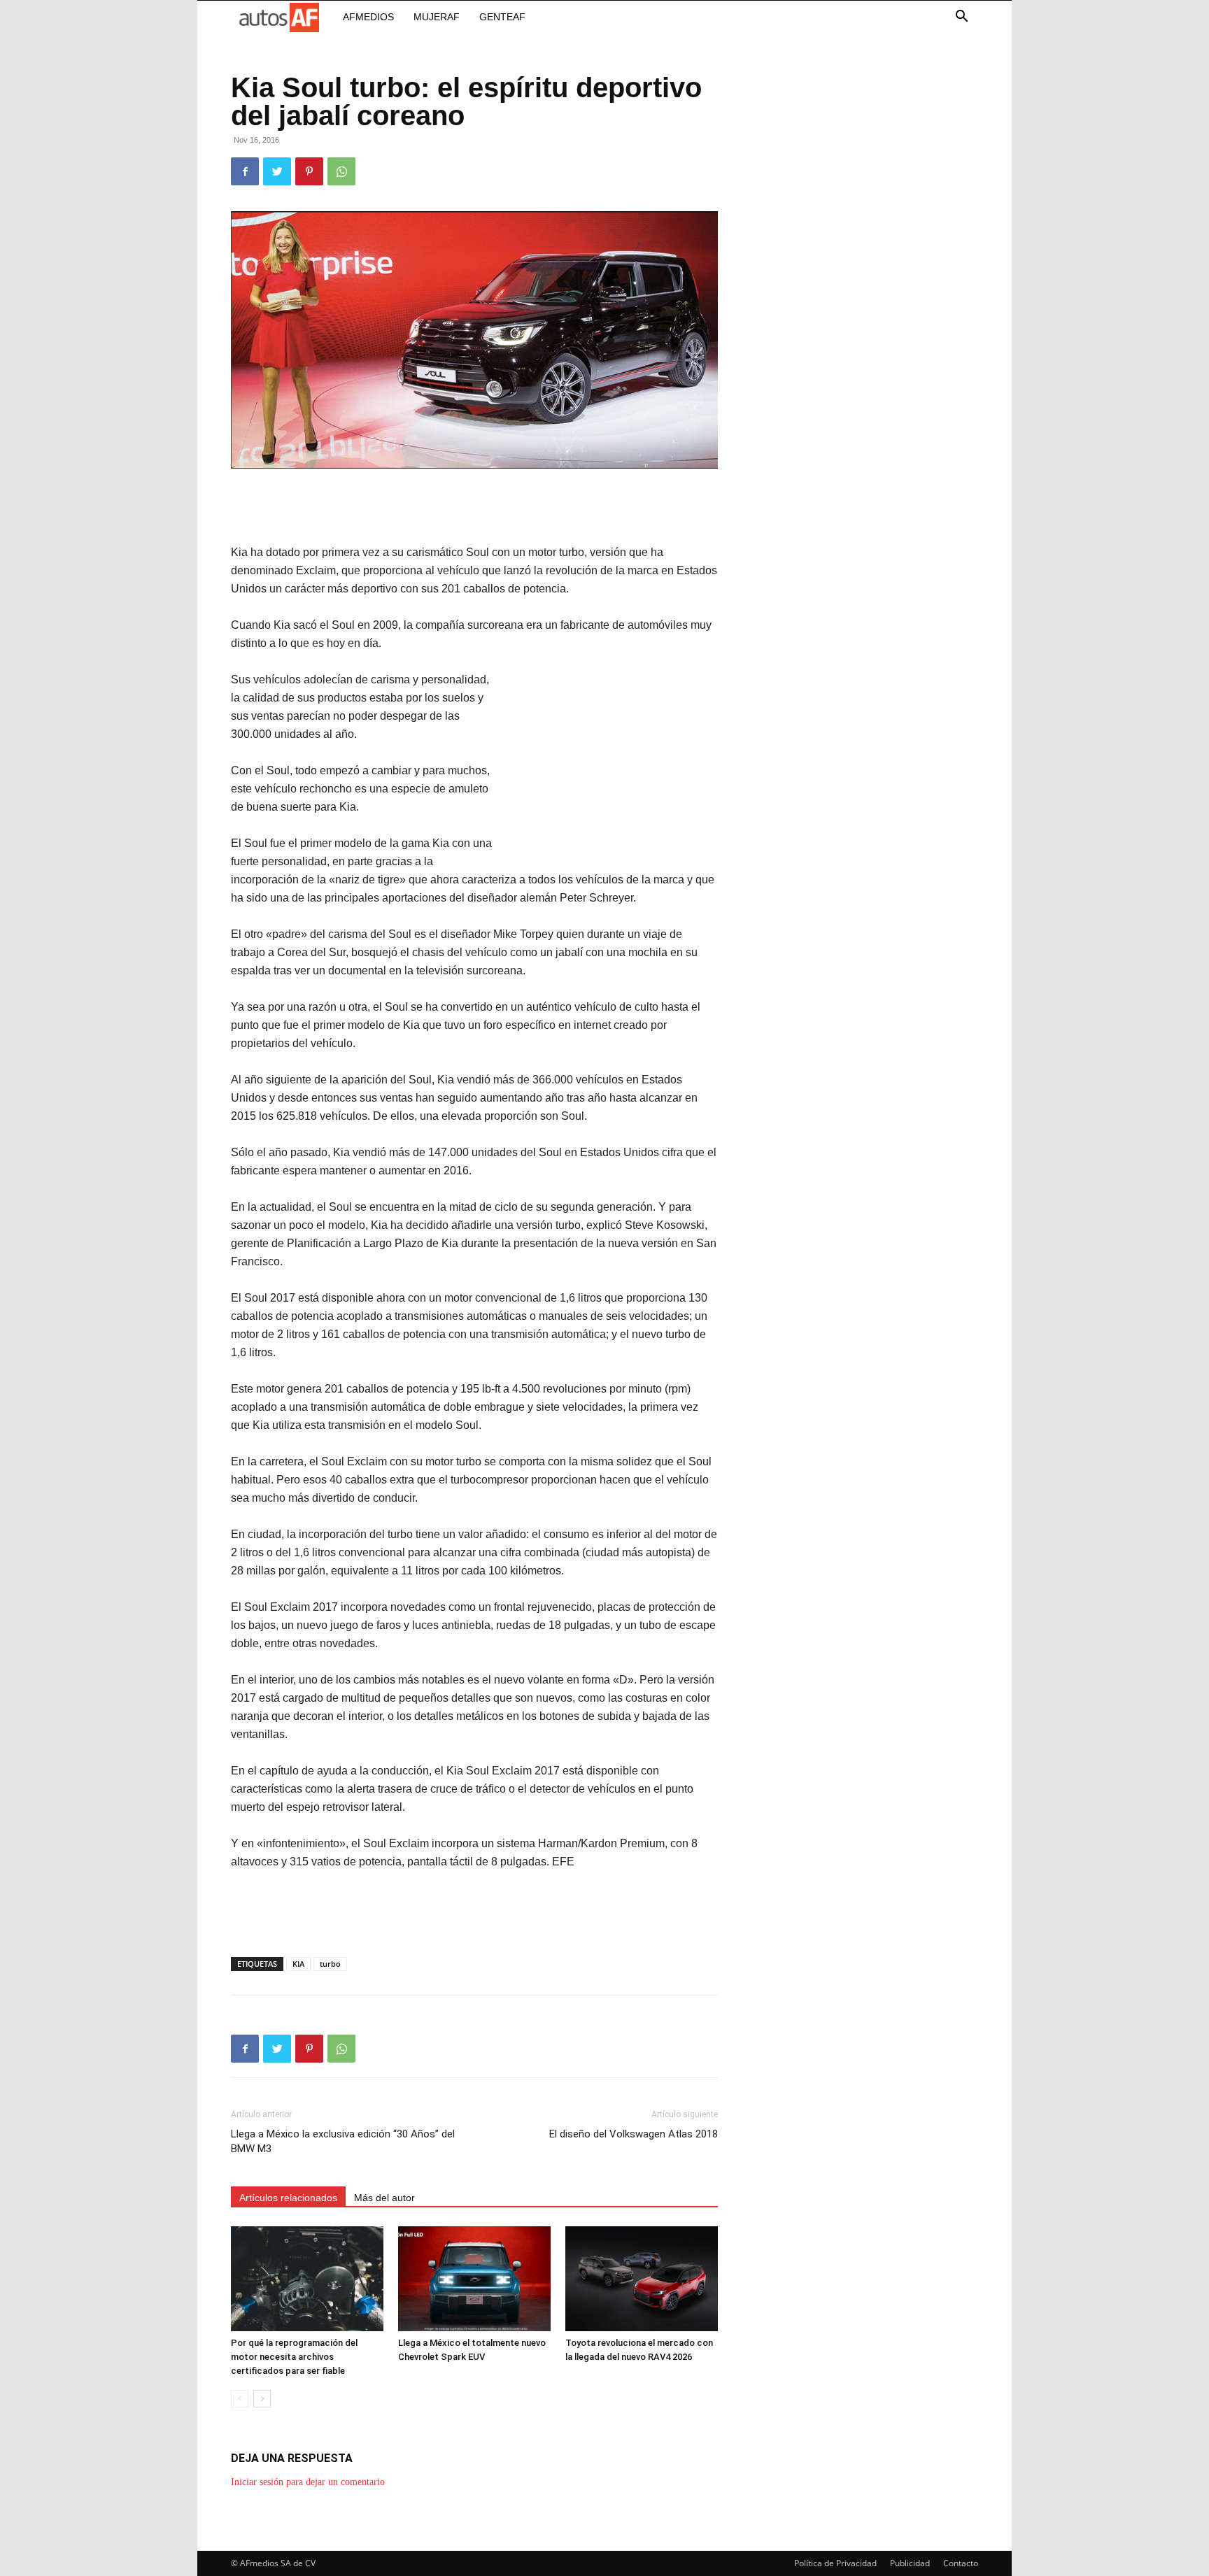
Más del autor (384, 2198)
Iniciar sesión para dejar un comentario (308, 2482)
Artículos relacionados (288, 2198)
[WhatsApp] (341, 171)
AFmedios (368, 17)
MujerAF (437, 17)
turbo (330, 1964)
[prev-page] (240, 2399)
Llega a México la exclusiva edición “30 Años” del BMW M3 (343, 2141)
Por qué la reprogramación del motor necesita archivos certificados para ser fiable (294, 2357)
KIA (298, 1964)
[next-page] (262, 2399)
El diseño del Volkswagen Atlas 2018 (634, 2134)
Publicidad (910, 2563)
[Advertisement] (474, 508)
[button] (961, 18)
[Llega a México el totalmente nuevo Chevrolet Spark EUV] (474, 2279)
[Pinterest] (309, 171)
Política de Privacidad (835, 2563)
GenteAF (502, 17)
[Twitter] (277, 171)
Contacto (961, 2563)
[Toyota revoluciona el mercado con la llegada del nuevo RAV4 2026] (642, 2279)
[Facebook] (245, 171)
